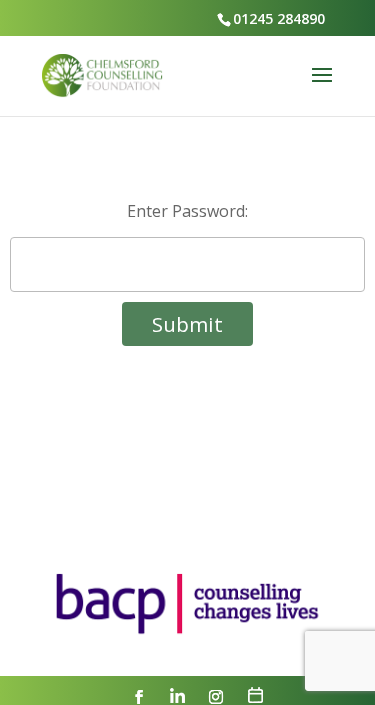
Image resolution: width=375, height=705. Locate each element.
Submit (187, 324)
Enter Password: (187, 211)
